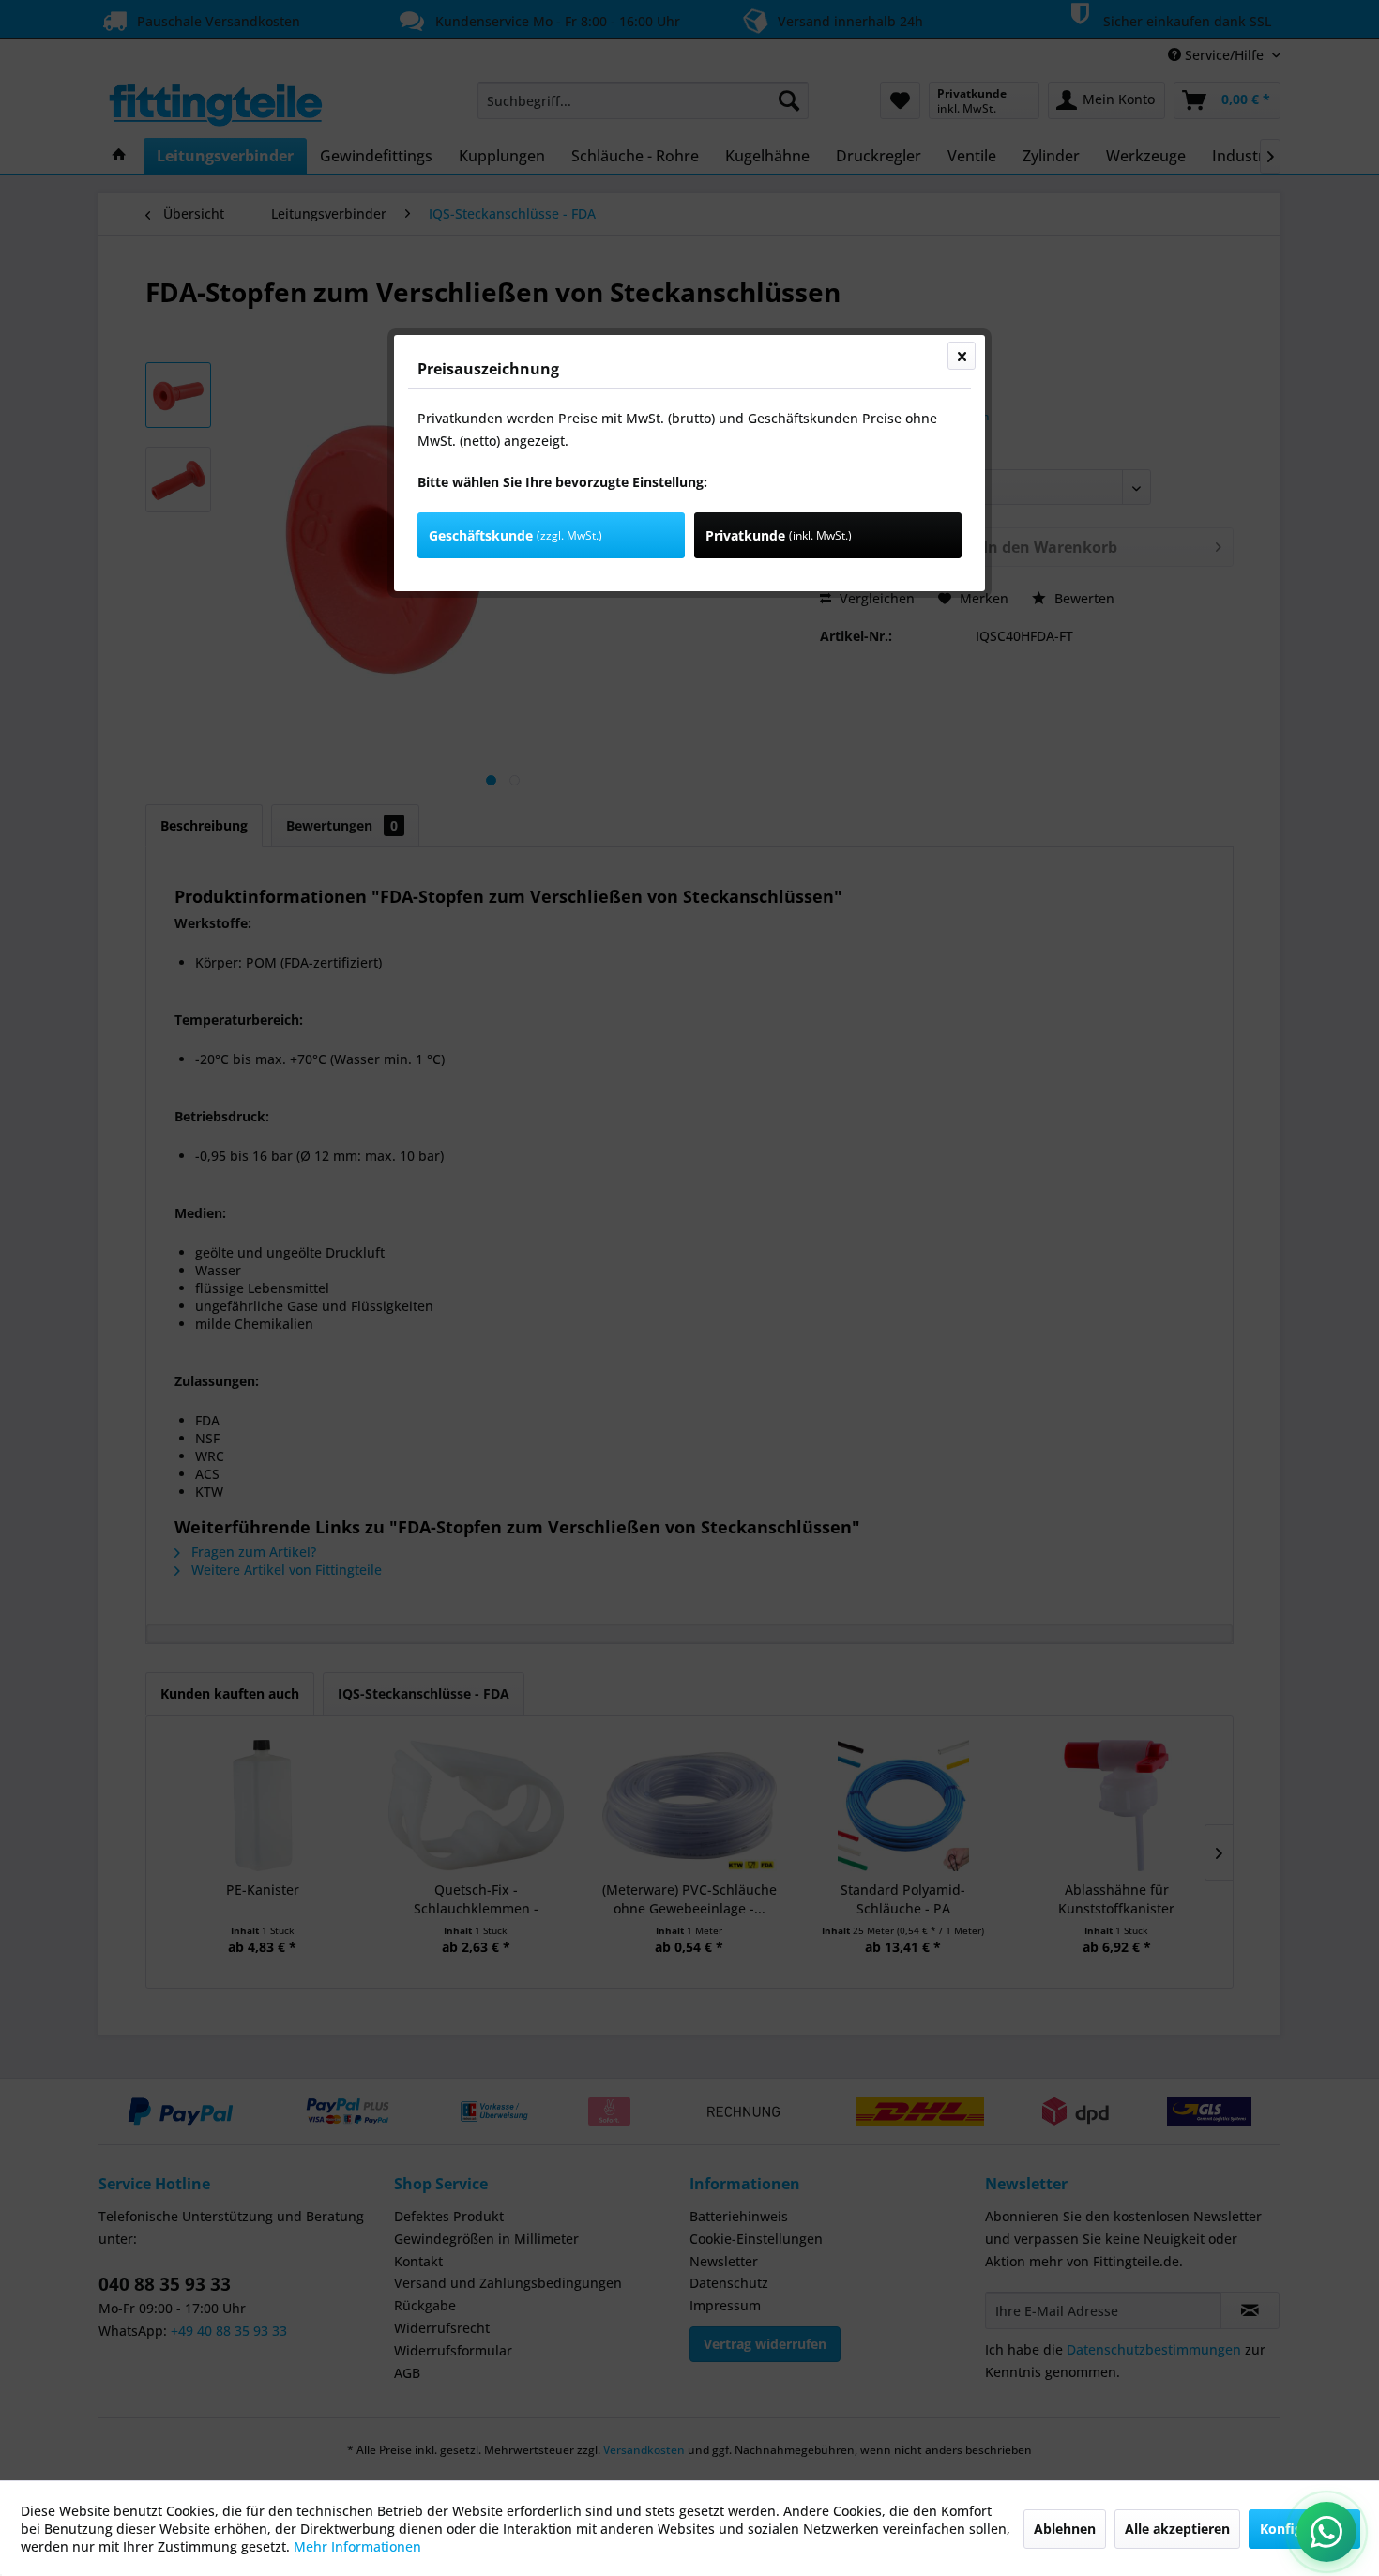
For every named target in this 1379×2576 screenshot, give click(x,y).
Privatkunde (779, 535)
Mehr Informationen (357, 2546)
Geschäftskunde (515, 535)
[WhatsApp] (1326, 2532)
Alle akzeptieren (1177, 2529)
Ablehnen (1065, 2529)
